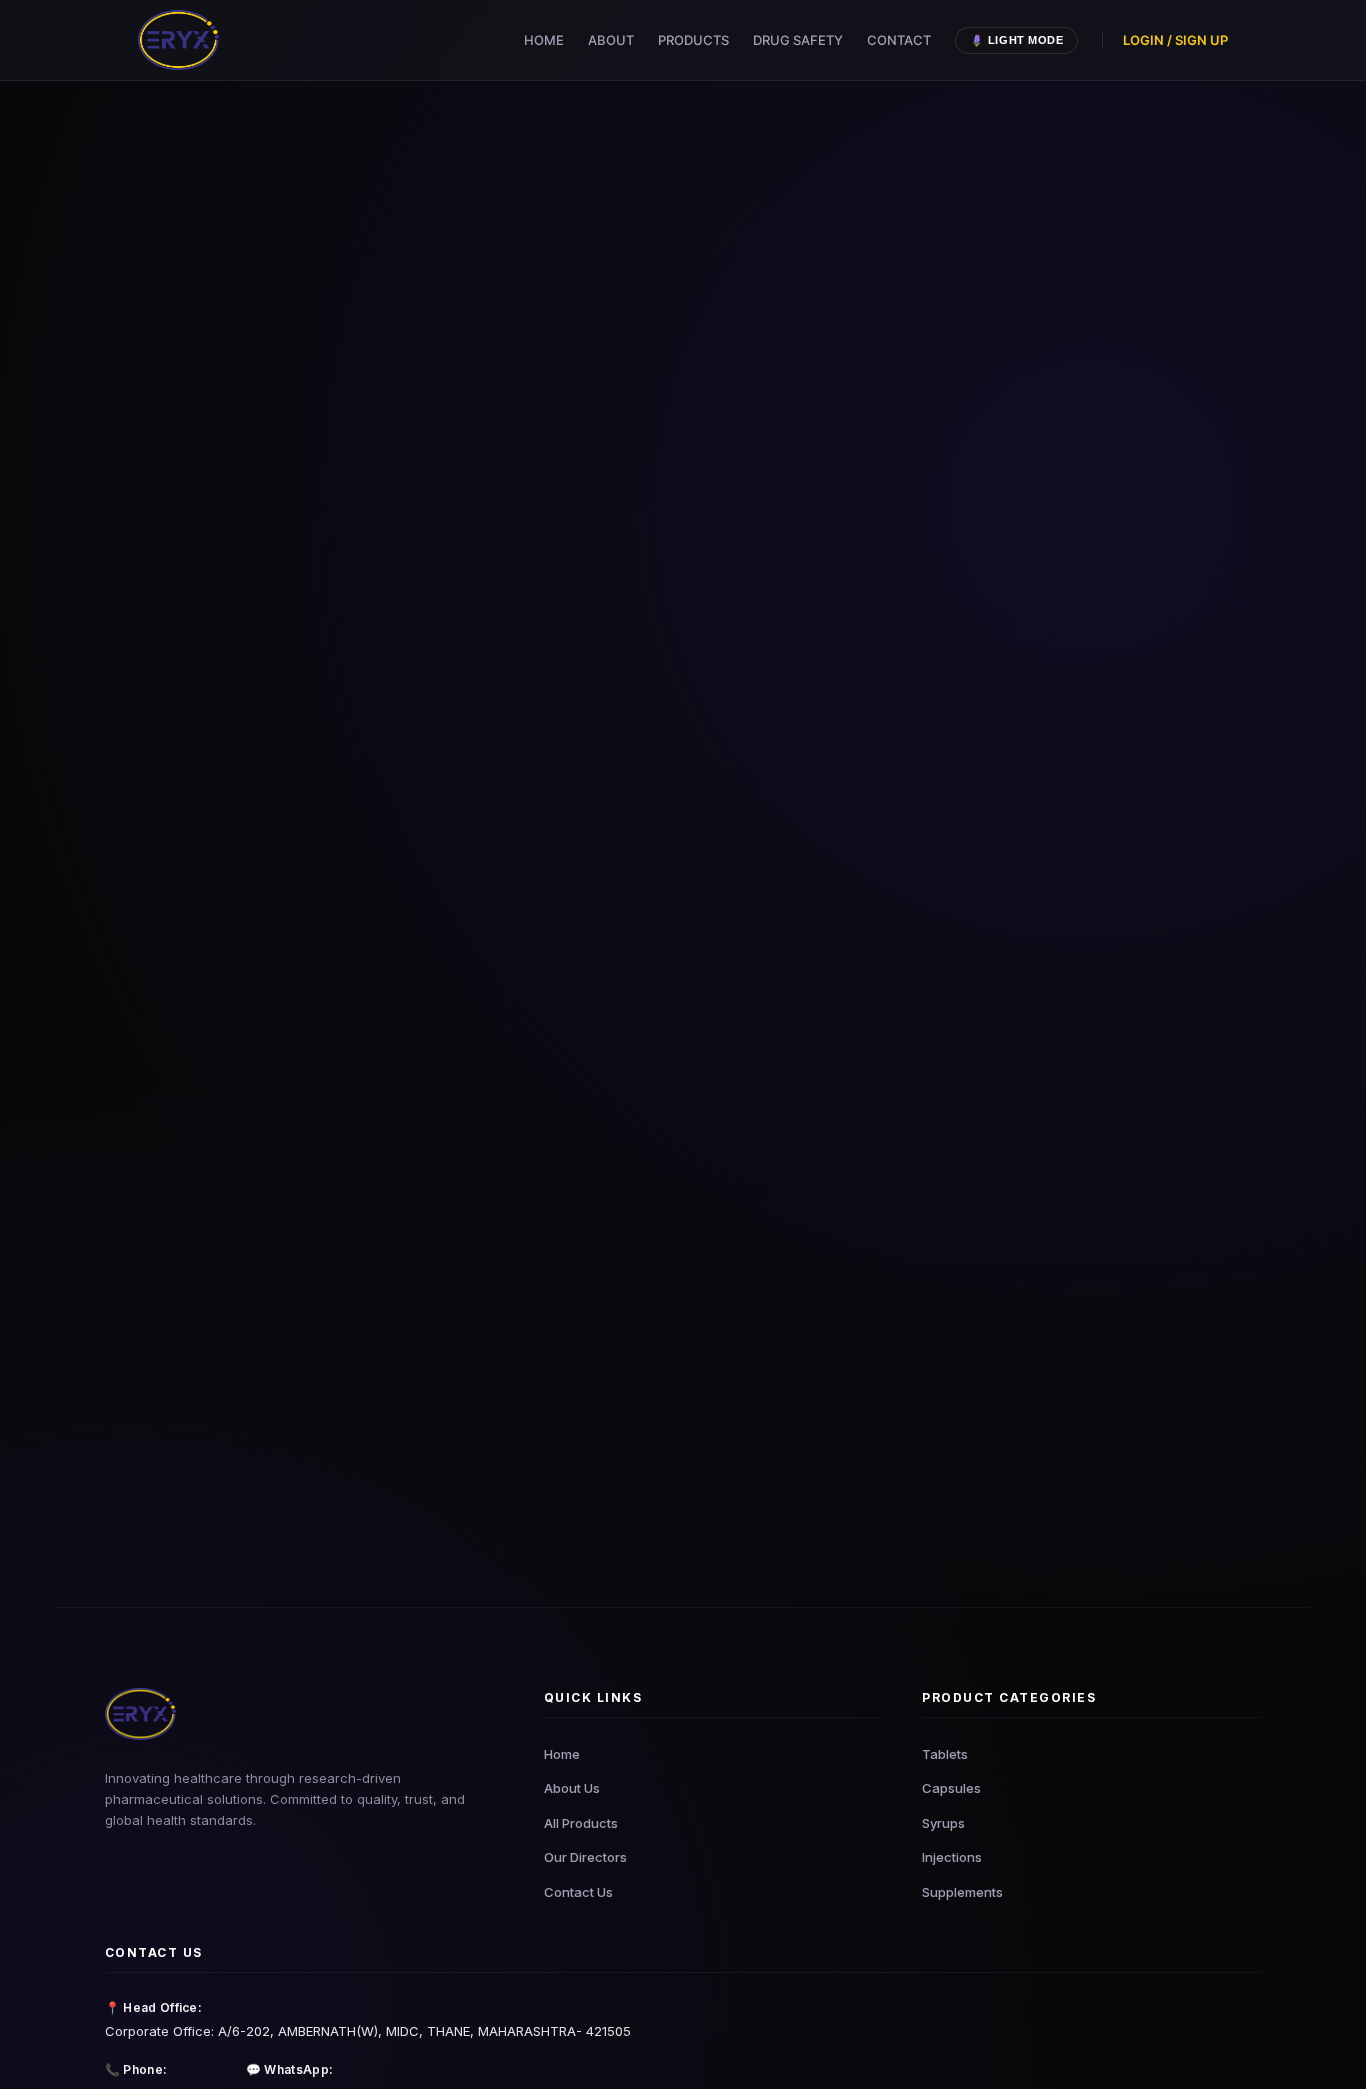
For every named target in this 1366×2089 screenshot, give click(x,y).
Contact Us (578, 1892)
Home (562, 1754)
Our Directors (585, 1857)
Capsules (951, 1788)
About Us (572, 1788)
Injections (952, 1857)
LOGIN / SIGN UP (1175, 40)
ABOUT (611, 40)
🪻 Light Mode (1017, 40)
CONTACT (899, 40)
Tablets (945, 1754)
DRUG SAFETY (798, 40)
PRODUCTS (693, 40)
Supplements (962, 1892)
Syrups (943, 1823)
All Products (581, 1823)
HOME (544, 40)
